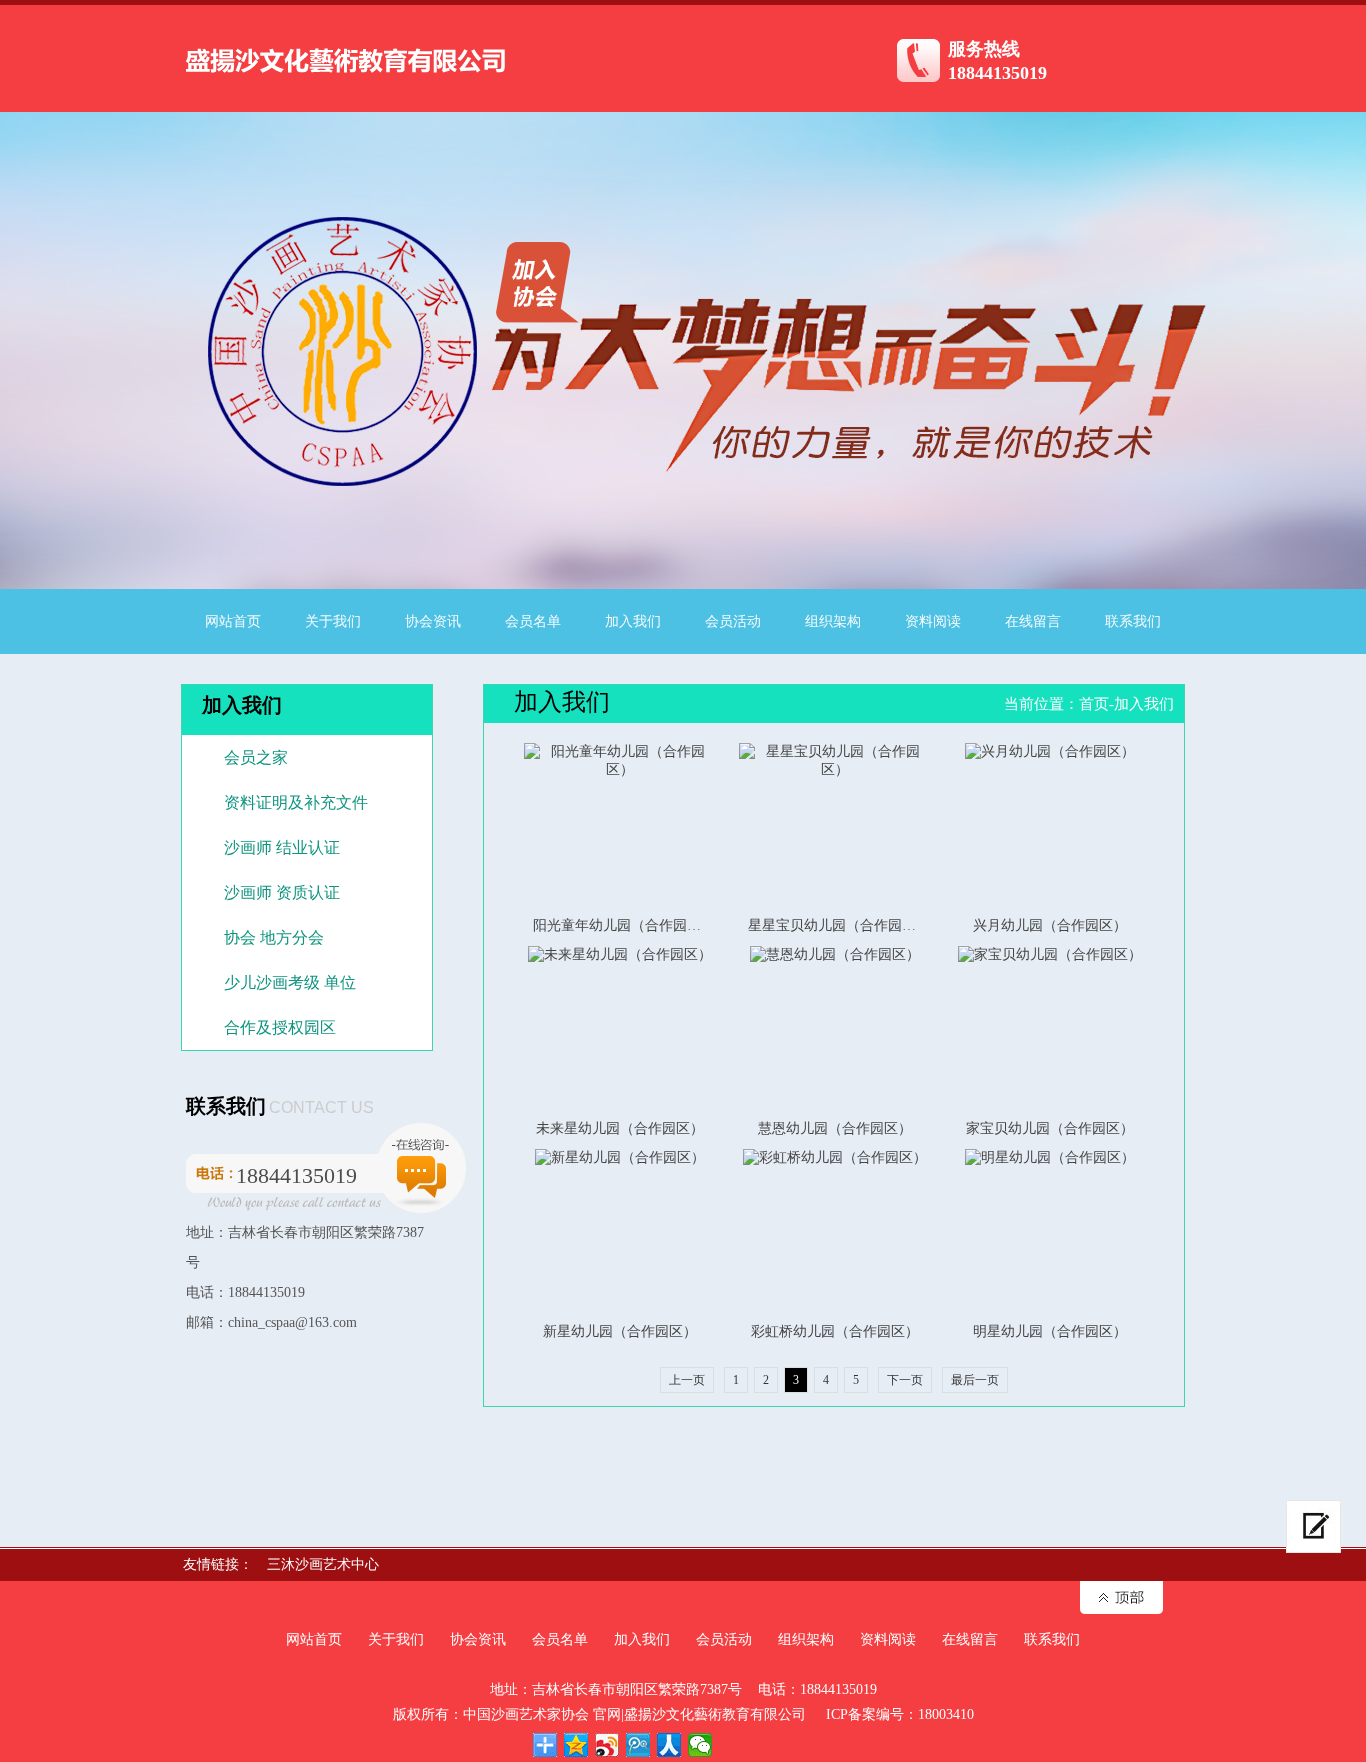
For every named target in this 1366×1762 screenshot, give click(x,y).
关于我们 (333, 621)
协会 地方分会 (274, 937)
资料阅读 (933, 621)
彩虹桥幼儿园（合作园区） (835, 1331)
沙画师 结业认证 (282, 847)
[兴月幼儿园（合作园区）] (1049, 824)
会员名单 (533, 621)
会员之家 (256, 757)
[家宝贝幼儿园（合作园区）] (1049, 1027)
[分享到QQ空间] (576, 1745)
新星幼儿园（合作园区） (620, 1331)
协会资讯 (433, 621)
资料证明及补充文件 (296, 802)
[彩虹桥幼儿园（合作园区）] (834, 1230)
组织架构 (833, 621)
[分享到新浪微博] (607, 1745)
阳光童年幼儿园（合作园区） (624, 925)
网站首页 (233, 621)
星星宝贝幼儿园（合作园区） (839, 925)
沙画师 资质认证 (282, 892)
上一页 (687, 1380)
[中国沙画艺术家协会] (346, 80)
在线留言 (1033, 621)
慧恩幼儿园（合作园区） (835, 1128)
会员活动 (733, 621)
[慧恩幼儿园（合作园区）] (834, 1027)
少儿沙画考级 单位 (290, 982)
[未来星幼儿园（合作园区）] (619, 1027)
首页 (1094, 704)
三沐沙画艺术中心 (323, 1564)
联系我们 (1133, 621)
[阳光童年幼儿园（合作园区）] (619, 824)
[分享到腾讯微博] (638, 1745)
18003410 (946, 1714)
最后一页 (975, 1380)
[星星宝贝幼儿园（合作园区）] (834, 824)
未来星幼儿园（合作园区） (620, 1128)
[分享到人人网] (669, 1745)
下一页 (905, 1380)
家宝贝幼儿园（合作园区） (1050, 1128)
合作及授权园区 (280, 1027)
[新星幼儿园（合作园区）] (619, 1230)
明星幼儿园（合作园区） (1050, 1331)
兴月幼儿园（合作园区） (1050, 925)
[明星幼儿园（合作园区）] (1049, 1230)
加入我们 (633, 621)
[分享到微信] (700, 1745)
